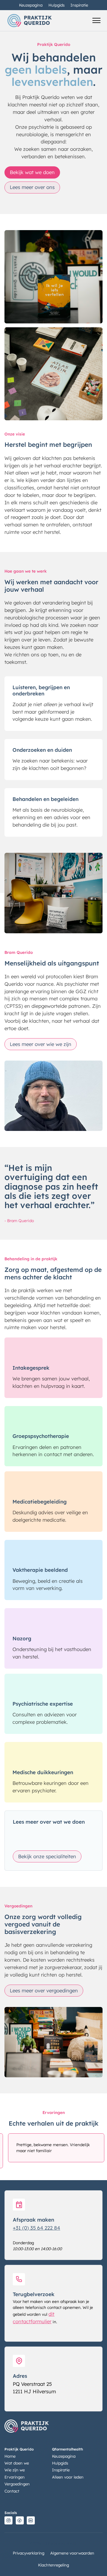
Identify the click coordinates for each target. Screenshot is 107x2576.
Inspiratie (79, 5)
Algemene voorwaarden (72, 2553)
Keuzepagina (31, 5)
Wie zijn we (15, 2470)
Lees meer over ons (32, 187)
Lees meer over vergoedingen (44, 1990)
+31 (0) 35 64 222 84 (36, 2228)
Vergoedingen (17, 2484)
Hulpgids (56, 5)
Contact (12, 2491)
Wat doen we (17, 2463)
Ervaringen (15, 2477)
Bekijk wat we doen (32, 172)
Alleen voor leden (68, 2477)
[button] (96, 21)
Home (10, 2456)
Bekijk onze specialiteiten (47, 1856)
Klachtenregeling (53, 2565)
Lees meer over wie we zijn (41, 1044)
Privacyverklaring (29, 2553)
